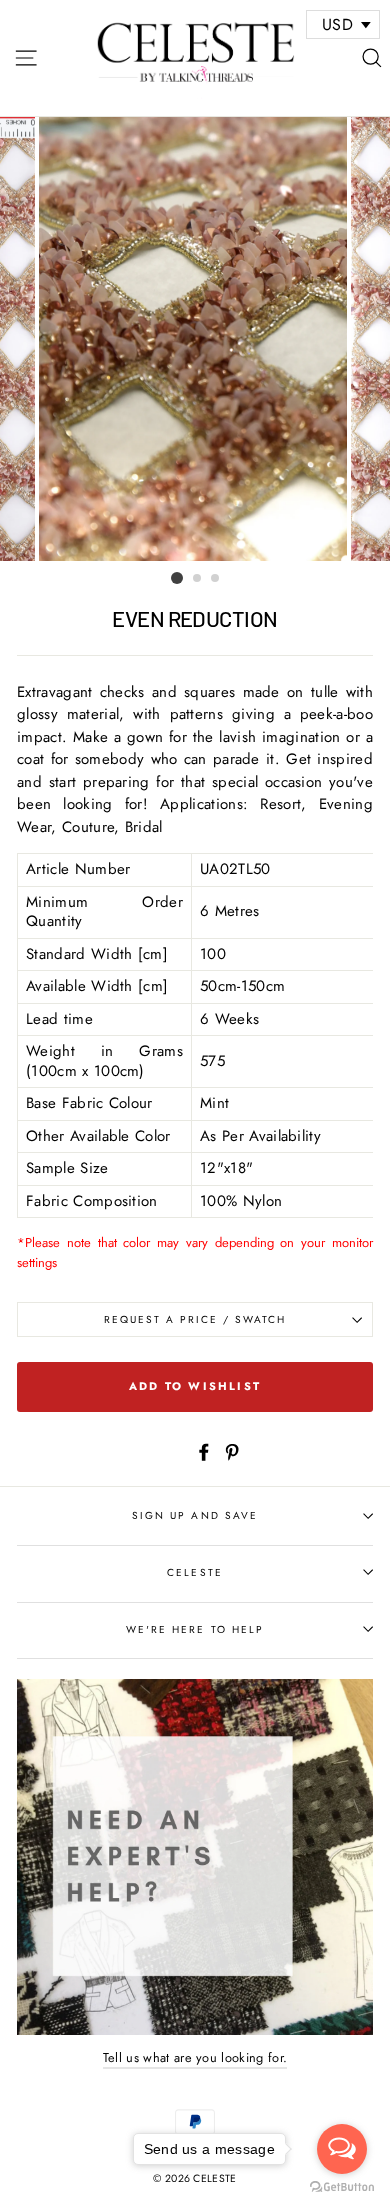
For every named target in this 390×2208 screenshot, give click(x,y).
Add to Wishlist (195, 1386)
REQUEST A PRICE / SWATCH (195, 1319)
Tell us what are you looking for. (195, 2057)
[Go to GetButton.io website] (342, 2187)
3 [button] (216, 579)
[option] (195, 339)
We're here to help (195, 1629)
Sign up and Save (195, 1515)
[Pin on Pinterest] (232, 1451)
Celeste (194, 1572)
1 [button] (177, 578)
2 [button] (198, 579)
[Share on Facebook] (204, 1451)
